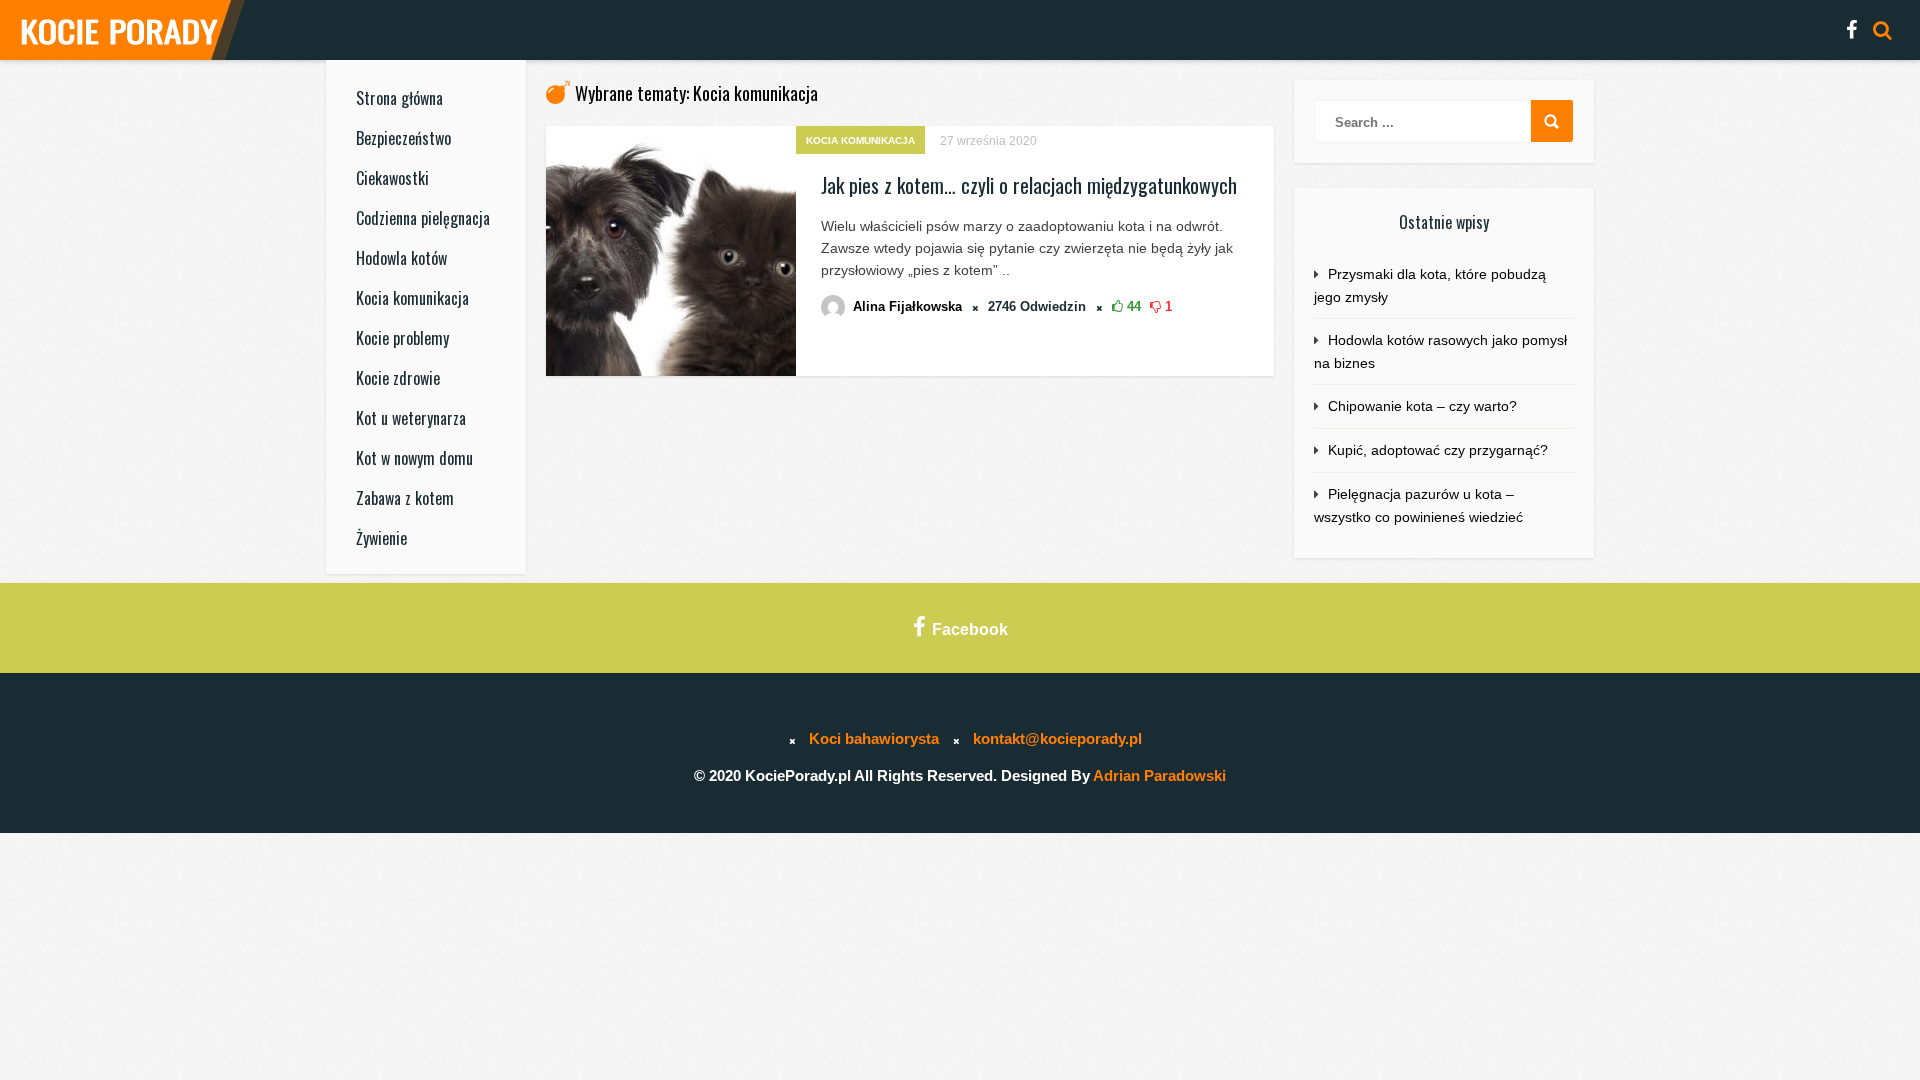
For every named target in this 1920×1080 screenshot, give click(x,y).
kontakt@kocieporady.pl (1057, 738)
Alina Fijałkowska (907, 306)
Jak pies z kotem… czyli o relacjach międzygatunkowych (1029, 185)
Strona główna (399, 98)
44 (1132, 306)
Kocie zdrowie (398, 378)
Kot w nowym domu (414, 458)
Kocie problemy (402, 338)
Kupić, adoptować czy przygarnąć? (1438, 450)
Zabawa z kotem (405, 498)
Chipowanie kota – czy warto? (1422, 406)
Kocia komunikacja (412, 298)
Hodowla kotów (401, 258)
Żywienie (381, 538)
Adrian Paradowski (1159, 775)
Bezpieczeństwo (403, 138)
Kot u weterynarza (411, 418)
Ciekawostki (392, 178)
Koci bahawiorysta (874, 738)
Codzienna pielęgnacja (423, 218)
